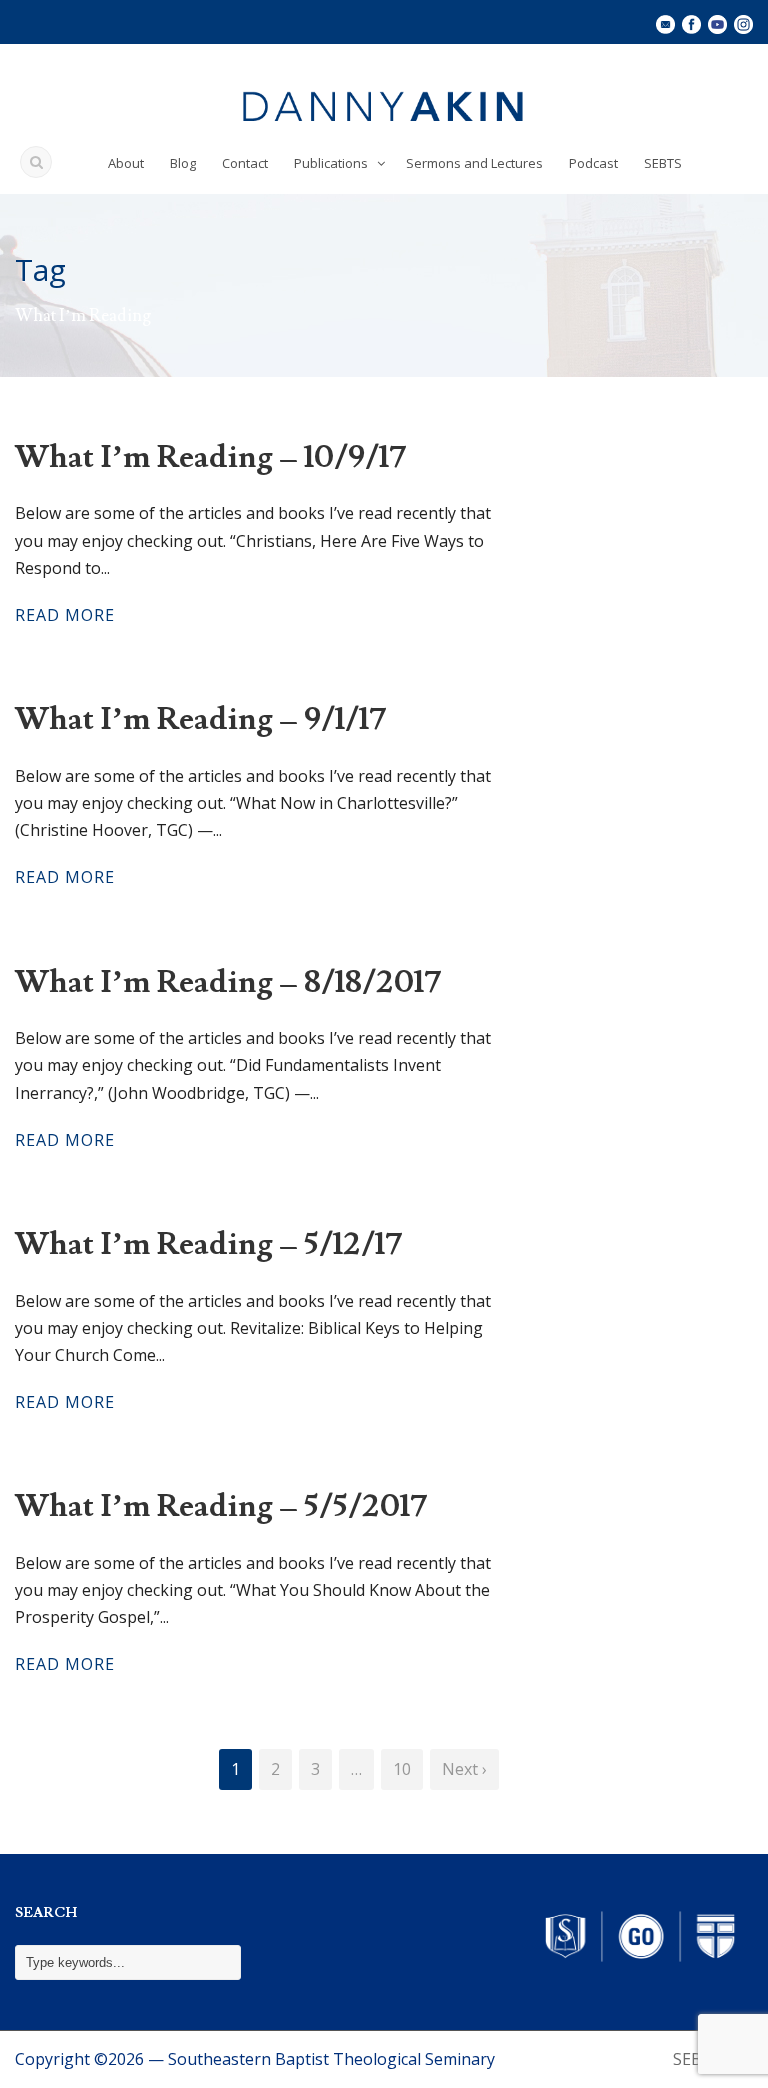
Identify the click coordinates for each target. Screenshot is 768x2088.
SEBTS (663, 163)
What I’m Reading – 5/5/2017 (221, 1506)
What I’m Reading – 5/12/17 (208, 1244)
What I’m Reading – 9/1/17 (200, 719)
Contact (245, 163)
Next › (464, 1769)
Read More (65, 615)
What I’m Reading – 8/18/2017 (228, 982)
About (126, 163)
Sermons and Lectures (474, 163)
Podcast (593, 163)
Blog (183, 163)
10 (402, 1769)
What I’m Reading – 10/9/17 (210, 457)
